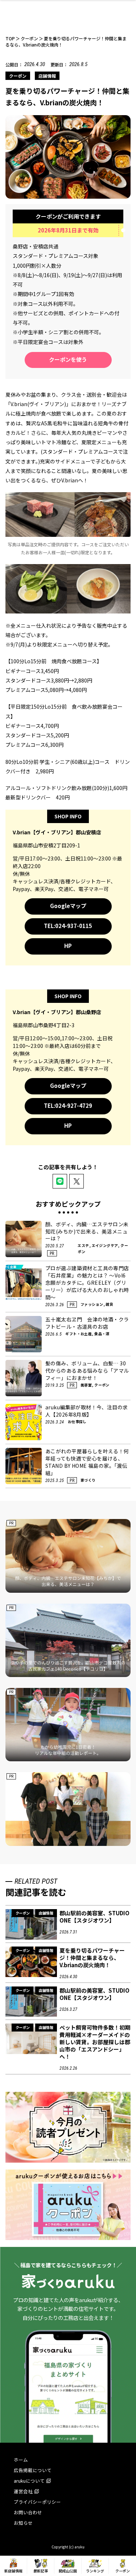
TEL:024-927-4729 (68, 1105)
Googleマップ (68, 906)
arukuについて (29, 2481)
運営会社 (23, 2491)
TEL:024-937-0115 (68, 926)
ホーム (21, 2460)
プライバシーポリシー (37, 2502)
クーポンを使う (68, 359)
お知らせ (23, 2523)
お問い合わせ (28, 2512)
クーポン (18, 76)
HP (68, 946)
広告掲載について (33, 2470)
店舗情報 (47, 76)
